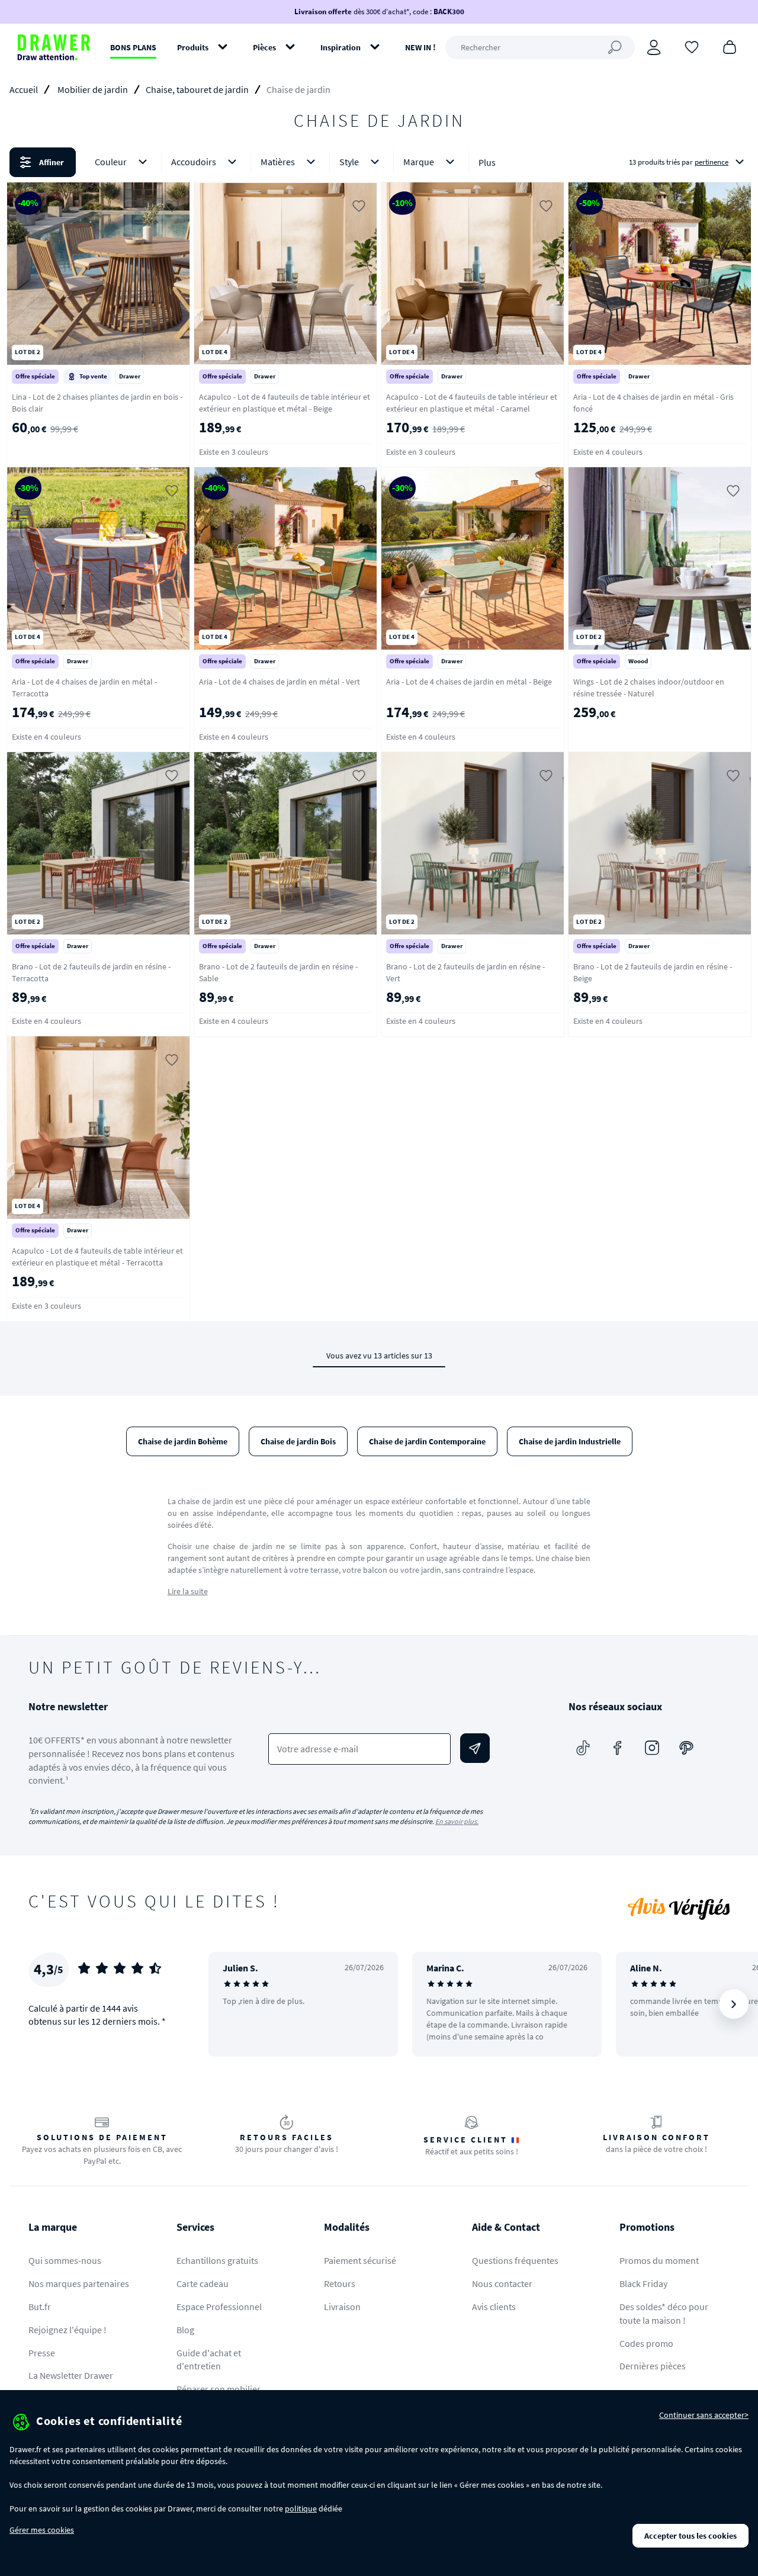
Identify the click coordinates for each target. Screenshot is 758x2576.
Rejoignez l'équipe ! (68, 2330)
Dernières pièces (653, 2366)
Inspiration (341, 47)
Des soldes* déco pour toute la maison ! (664, 2313)
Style (349, 162)
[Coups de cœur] (692, 46)
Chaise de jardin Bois (298, 1441)
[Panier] (730, 46)
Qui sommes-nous (65, 2260)
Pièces (264, 47)
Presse (42, 2353)
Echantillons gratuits (217, 2260)
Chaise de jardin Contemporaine (427, 1441)
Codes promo (646, 2343)
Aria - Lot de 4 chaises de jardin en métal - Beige (469, 682)
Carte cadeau (203, 2283)
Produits (193, 47)
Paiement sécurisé (360, 2260)
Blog (185, 2330)
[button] (379, 162)
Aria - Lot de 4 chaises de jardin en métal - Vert (280, 682)
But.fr (40, 2307)
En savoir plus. (457, 1821)
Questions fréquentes (515, 2260)
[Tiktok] (583, 1748)
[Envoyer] (475, 1748)
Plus (487, 162)
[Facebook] (618, 1748)
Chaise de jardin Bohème (183, 1441)
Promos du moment (659, 2260)
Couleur (111, 162)
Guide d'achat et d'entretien (209, 2360)
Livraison (342, 2307)
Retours (340, 2283)
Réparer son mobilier (219, 2389)
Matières (278, 162)
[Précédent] (233, 2004)
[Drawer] (54, 47)
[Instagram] (652, 1748)
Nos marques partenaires (79, 2283)
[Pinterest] (686, 1748)
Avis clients (494, 2307)
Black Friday (643, 2283)
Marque (419, 162)
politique (301, 2508)
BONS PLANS (133, 47)
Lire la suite (188, 1591)
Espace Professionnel (219, 2307)
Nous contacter (502, 2283)
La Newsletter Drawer (71, 2375)
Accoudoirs (194, 162)
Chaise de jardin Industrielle (570, 1441)
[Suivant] (734, 2004)
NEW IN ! (420, 47)
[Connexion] (654, 47)
